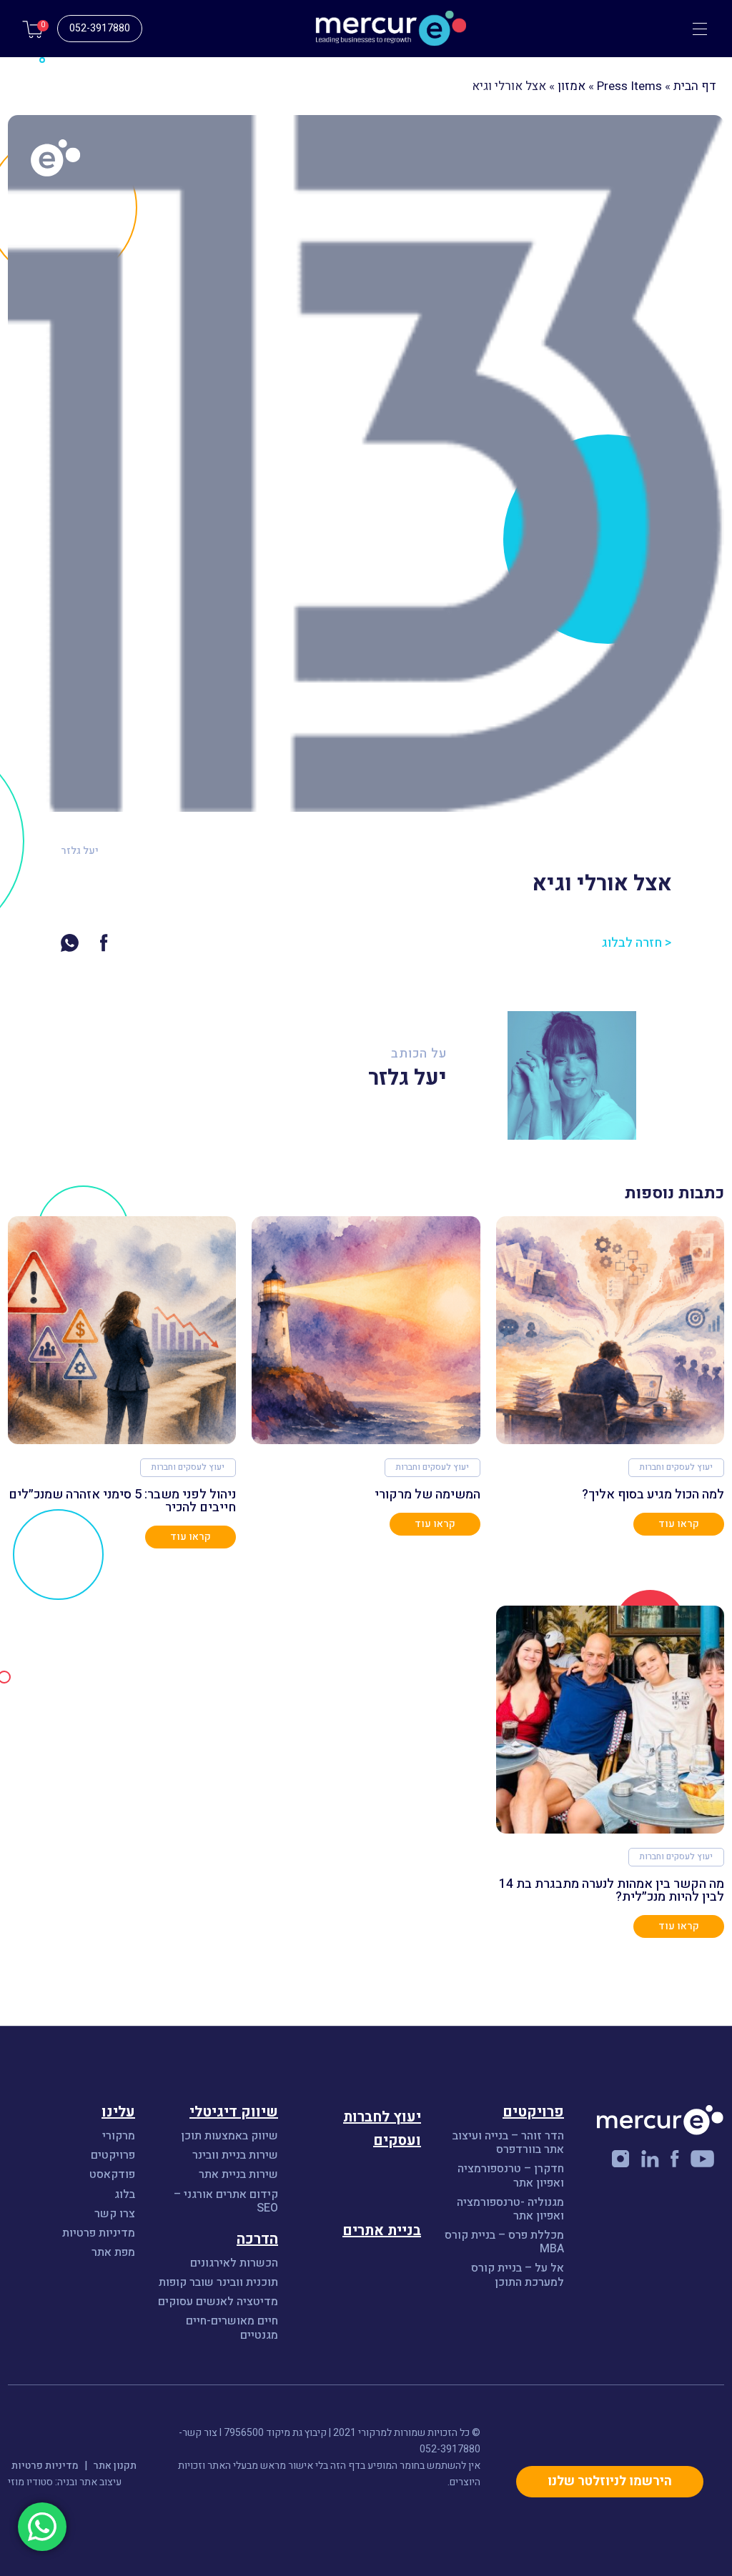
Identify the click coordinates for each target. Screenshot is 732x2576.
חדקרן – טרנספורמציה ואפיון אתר (511, 2176)
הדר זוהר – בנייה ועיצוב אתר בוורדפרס (508, 2143)
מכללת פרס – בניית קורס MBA (504, 2242)
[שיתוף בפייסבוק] (104, 942)
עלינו (118, 2112)
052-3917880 (100, 28)
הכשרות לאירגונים (234, 2263)
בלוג (125, 2195)
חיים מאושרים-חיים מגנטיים (232, 2328)
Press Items (629, 86)
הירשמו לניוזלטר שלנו (610, 2481)
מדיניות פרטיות (99, 2233)
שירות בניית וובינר (235, 2155)
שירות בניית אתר (238, 2175)
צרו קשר (115, 2214)
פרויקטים (113, 2155)
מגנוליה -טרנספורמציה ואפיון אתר (510, 2209)
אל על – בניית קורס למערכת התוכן (518, 2275)
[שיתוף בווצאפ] (70, 942)
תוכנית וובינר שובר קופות (218, 2283)
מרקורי (119, 2136)
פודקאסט (112, 2175)
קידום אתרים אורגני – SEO (226, 2202)
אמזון (572, 86)
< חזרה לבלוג (637, 943)
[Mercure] (366, 29)
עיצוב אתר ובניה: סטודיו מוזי (65, 2482)
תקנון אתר (115, 2466)
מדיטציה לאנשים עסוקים (218, 2302)
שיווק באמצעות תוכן (229, 2136)
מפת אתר (113, 2253)
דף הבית (695, 86)
